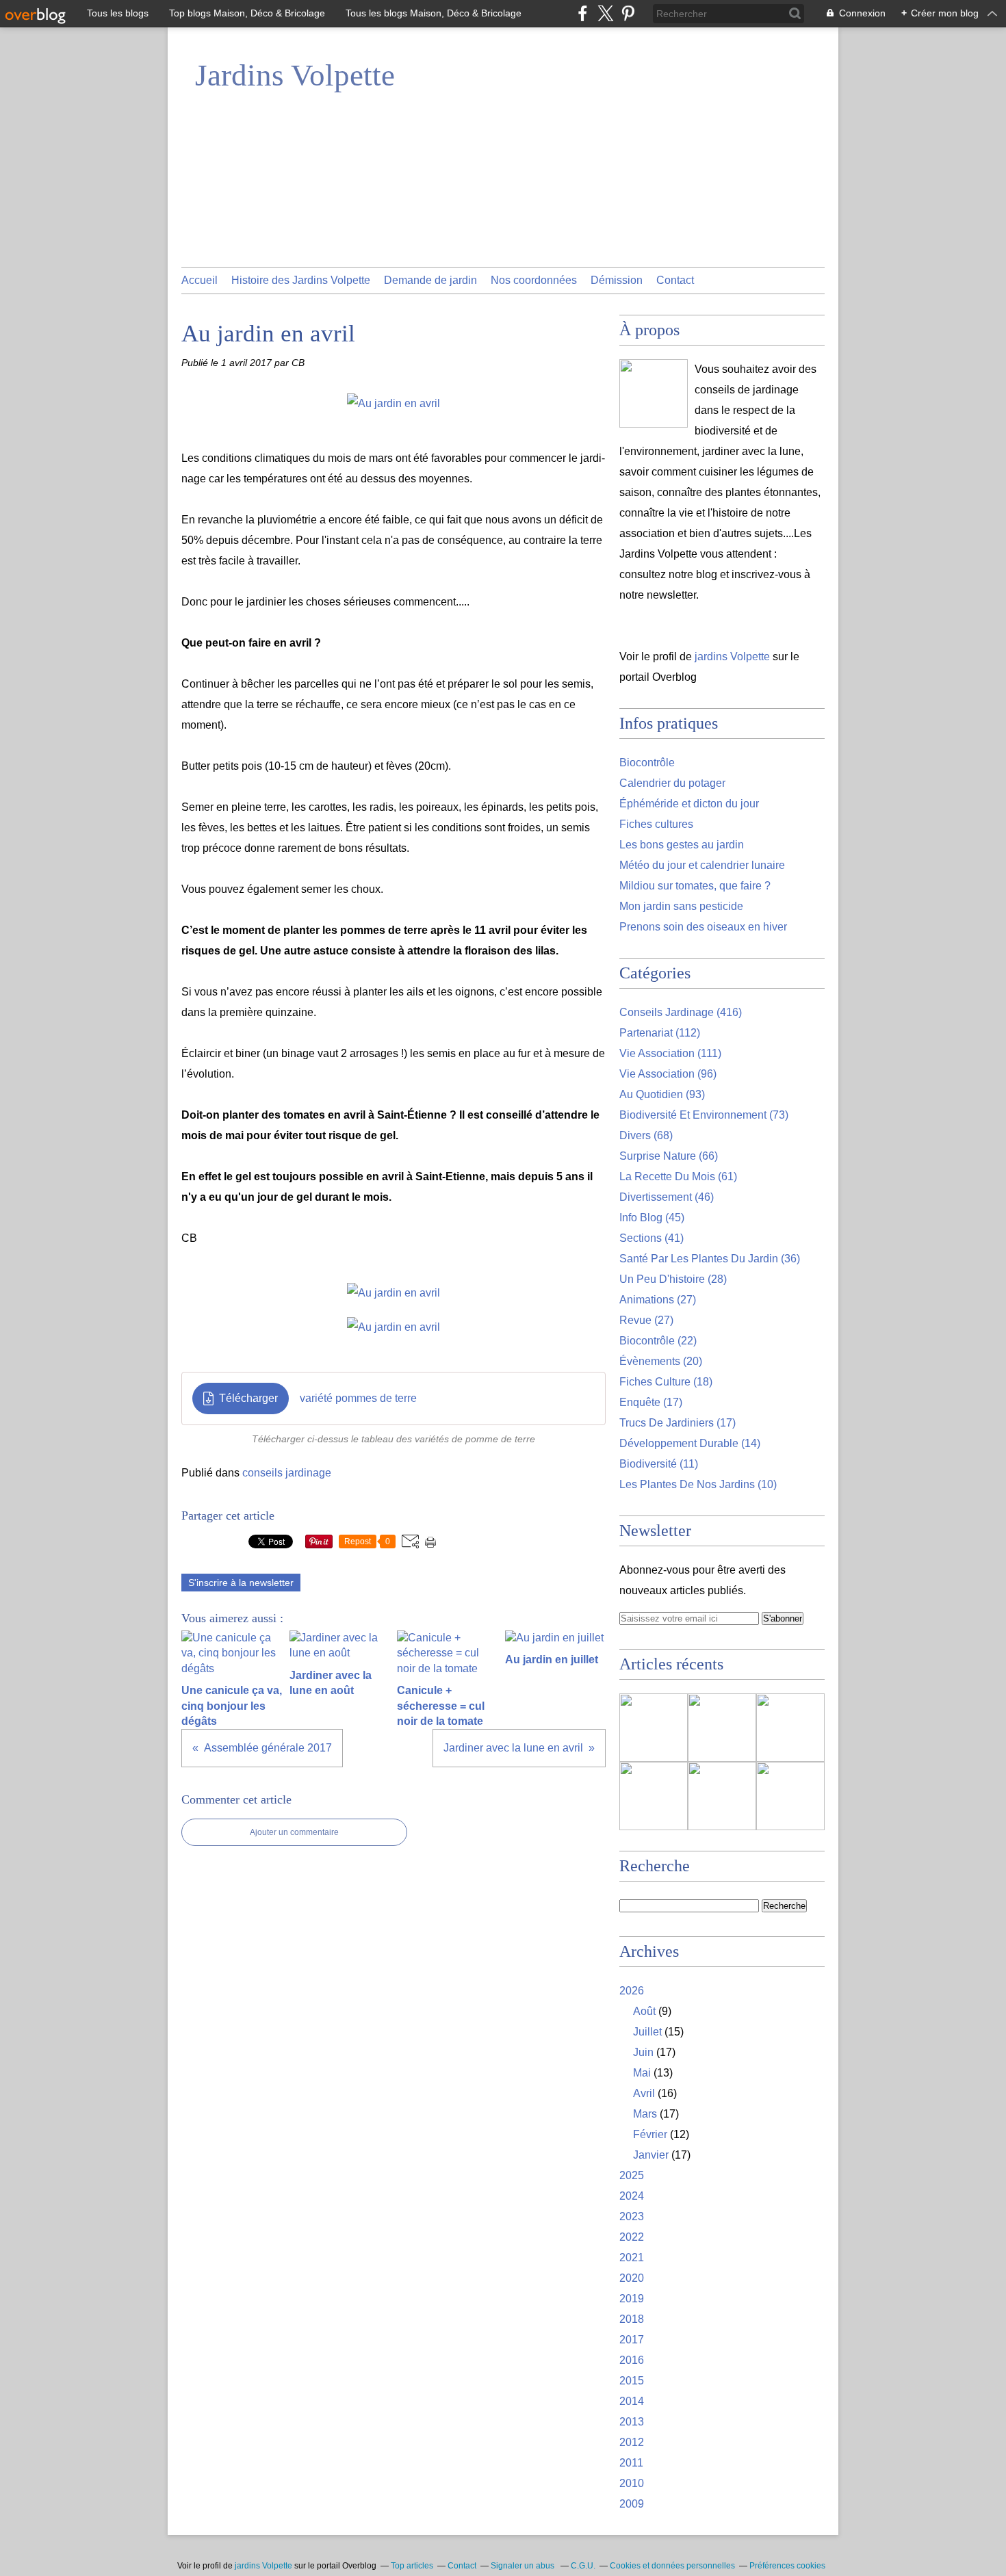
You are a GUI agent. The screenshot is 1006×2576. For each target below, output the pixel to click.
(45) (652, 1218)
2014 (632, 2401)
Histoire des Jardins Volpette (301, 280)
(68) (646, 1135)
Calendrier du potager (672, 783)
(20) (661, 1361)
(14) (690, 1443)
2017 (632, 2340)
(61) (678, 1176)
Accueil (199, 280)
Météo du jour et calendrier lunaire (702, 865)
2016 (632, 2360)
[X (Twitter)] (605, 13)
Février (650, 2134)
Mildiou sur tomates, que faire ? (695, 886)
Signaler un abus (524, 2566)
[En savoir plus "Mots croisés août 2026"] (654, 1796)
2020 (632, 2278)
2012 (632, 2442)
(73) (704, 1115)
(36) (710, 1259)
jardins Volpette (732, 656)
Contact (675, 280)
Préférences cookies (787, 2566)
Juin (643, 2052)
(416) (681, 1012)
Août (644, 2011)
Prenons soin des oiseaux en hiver (703, 927)
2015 (632, 2381)
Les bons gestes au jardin (682, 845)
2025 (632, 2175)
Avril (644, 2093)
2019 (632, 2299)
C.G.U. (583, 2566)
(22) (658, 1341)
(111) (670, 1053)
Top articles (412, 2566)
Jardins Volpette (295, 75)
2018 (632, 2319)
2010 (632, 2483)
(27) (658, 1300)
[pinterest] (628, 13)
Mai (642, 2073)
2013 (632, 2422)
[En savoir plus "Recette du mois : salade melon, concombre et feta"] (654, 1728)
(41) (652, 1238)
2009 (632, 2504)
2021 (632, 2258)
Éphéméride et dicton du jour (689, 804)
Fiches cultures (656, 824)
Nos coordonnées (534, 280)
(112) (660, 1033)
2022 (632, 2237)
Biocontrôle (647, 763)
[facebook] (583, 13)
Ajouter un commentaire (294, 1832)
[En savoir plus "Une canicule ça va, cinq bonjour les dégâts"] (722, 1728)
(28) (673, 1279)
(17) (651, 1402)
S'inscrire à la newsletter (241, 1583)
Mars (645, 2114)
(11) (659, 1464)
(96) (668, 1074)
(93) (662, 1094)
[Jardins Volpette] (654, 393)
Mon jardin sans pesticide (681, 906)
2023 (632, 2216)
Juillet (647, 2032)
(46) (667, 1197)
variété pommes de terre (358, 1398)
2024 (632, 2196)
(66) (669, 1156)
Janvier (651, 2155)
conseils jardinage (287, 1473)
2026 (632, 1991)
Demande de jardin (430, 280)
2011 (631, 2463)
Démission (617, 280)
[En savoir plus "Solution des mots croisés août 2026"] (790, 1728)
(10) (698, 1484)
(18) (666, 1382)
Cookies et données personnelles (672, 2566)
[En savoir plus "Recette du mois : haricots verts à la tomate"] (722, 1796)
